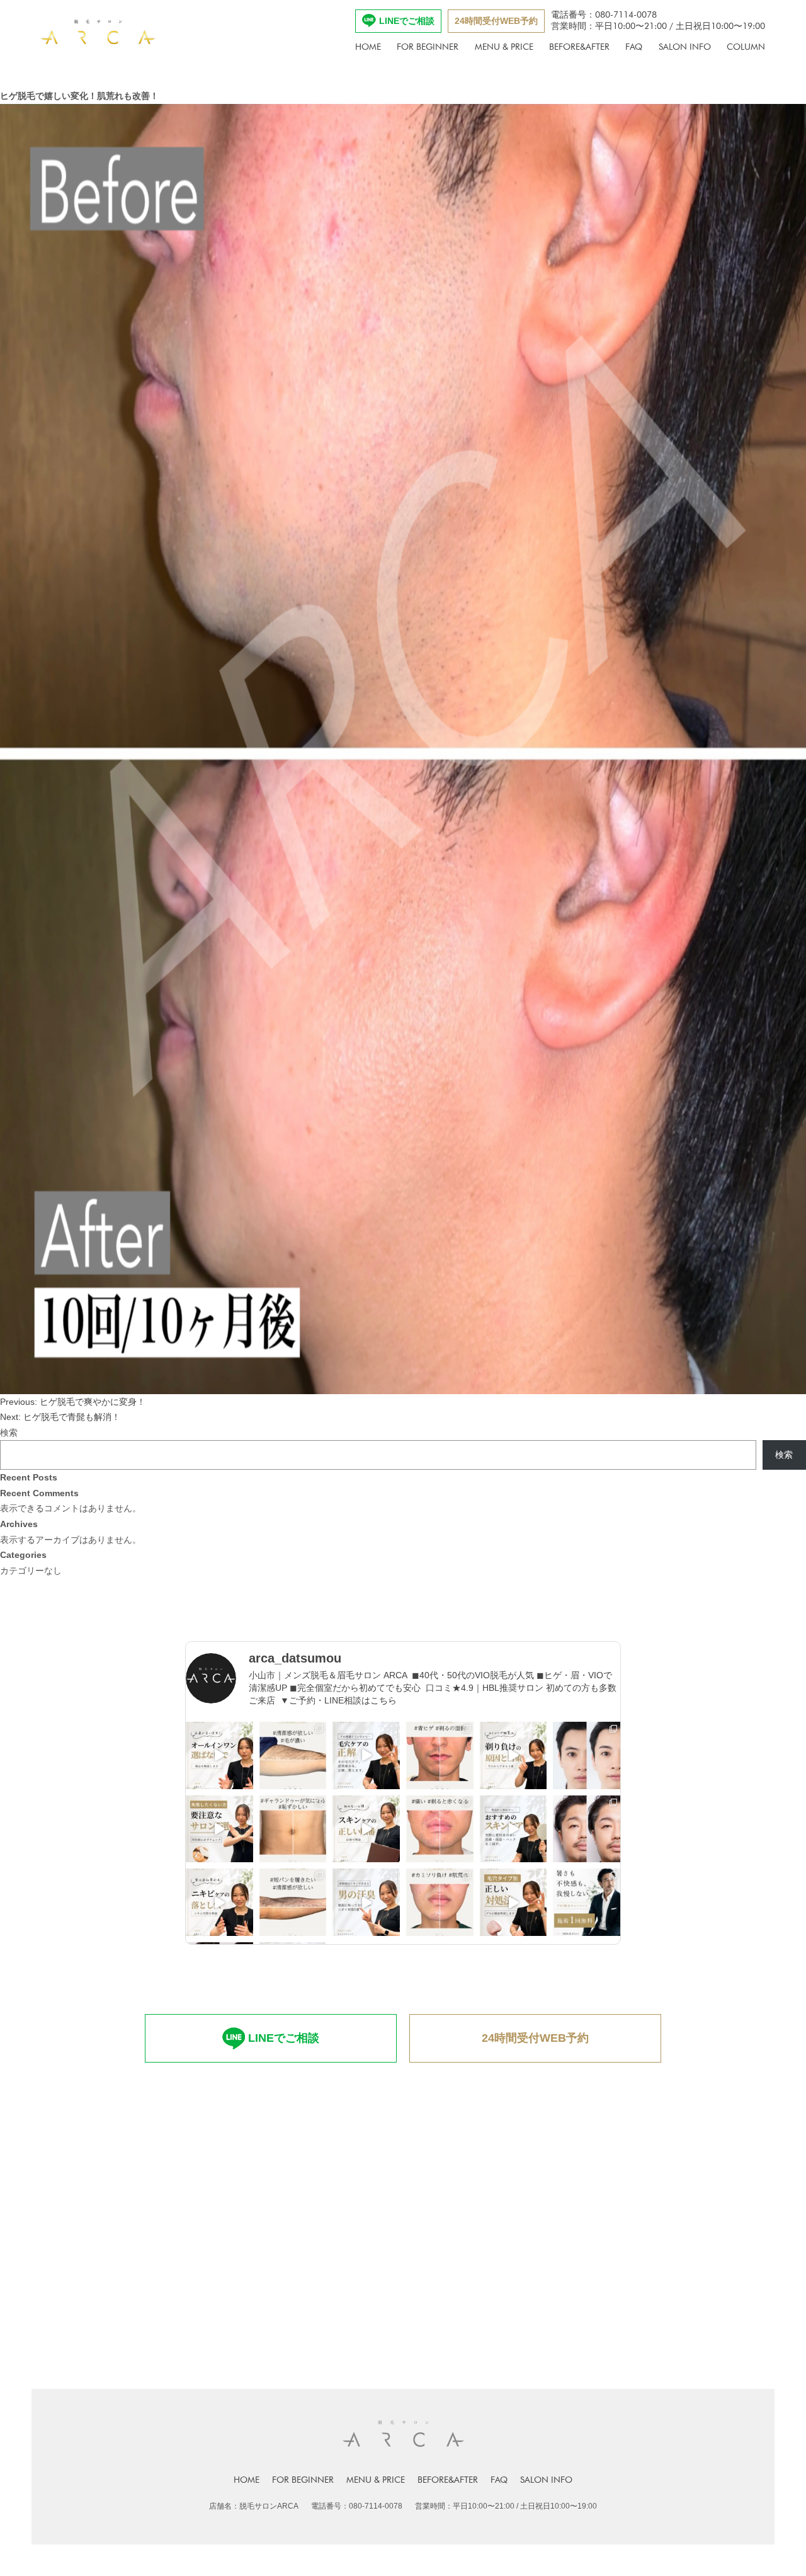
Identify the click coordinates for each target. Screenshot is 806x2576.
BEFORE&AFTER (579, 47)
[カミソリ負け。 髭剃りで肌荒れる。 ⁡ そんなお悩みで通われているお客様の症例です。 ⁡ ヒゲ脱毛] (440, 1902)
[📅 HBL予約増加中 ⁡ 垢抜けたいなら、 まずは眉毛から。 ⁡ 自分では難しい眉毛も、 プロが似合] (587, 1755)
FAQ (634, 47)
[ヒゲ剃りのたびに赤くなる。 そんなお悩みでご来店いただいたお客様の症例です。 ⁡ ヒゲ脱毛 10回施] (440, 1829)
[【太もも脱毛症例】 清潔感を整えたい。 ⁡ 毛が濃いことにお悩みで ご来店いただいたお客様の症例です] (293, 1755)
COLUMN (746, 47)
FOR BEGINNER (428, 47)
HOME (368, 47)
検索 (9, 1433)
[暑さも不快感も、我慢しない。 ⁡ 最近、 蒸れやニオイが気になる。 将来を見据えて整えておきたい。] (587, 1902)
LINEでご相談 (407, 21)
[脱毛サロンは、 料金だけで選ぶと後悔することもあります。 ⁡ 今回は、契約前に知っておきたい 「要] (219, 1829)
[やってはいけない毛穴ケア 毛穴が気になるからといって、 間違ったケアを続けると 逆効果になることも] (366, 1755)
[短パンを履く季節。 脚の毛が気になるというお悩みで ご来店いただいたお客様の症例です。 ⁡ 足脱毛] (293, 1902)
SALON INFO (685, 47)
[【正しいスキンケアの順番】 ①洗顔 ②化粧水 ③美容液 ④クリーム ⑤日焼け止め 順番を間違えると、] (366, 1829)
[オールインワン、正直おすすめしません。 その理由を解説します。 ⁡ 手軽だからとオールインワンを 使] (219, 1755)
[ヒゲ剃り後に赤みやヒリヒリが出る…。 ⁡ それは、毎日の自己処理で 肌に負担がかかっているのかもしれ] (514, 1755)
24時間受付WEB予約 (496, 21)
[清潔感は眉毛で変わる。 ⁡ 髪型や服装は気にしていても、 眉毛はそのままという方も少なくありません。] (587, 1829)
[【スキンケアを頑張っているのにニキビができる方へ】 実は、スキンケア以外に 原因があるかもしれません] (219, 1902)
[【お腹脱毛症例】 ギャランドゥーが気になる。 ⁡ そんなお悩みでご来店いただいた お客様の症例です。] (293, 1829)
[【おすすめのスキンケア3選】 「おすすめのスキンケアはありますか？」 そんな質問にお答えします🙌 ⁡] (514, 1829)
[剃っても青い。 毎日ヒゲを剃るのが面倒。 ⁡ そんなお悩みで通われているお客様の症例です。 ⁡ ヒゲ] (440, 1755)
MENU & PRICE (504, 47)
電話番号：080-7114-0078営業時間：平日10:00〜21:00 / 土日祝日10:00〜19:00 (658, 20)
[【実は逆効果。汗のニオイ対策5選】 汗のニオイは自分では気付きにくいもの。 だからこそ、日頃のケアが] (366, 1902)
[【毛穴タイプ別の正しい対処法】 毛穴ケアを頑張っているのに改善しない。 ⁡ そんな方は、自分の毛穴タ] (514, 1902)
